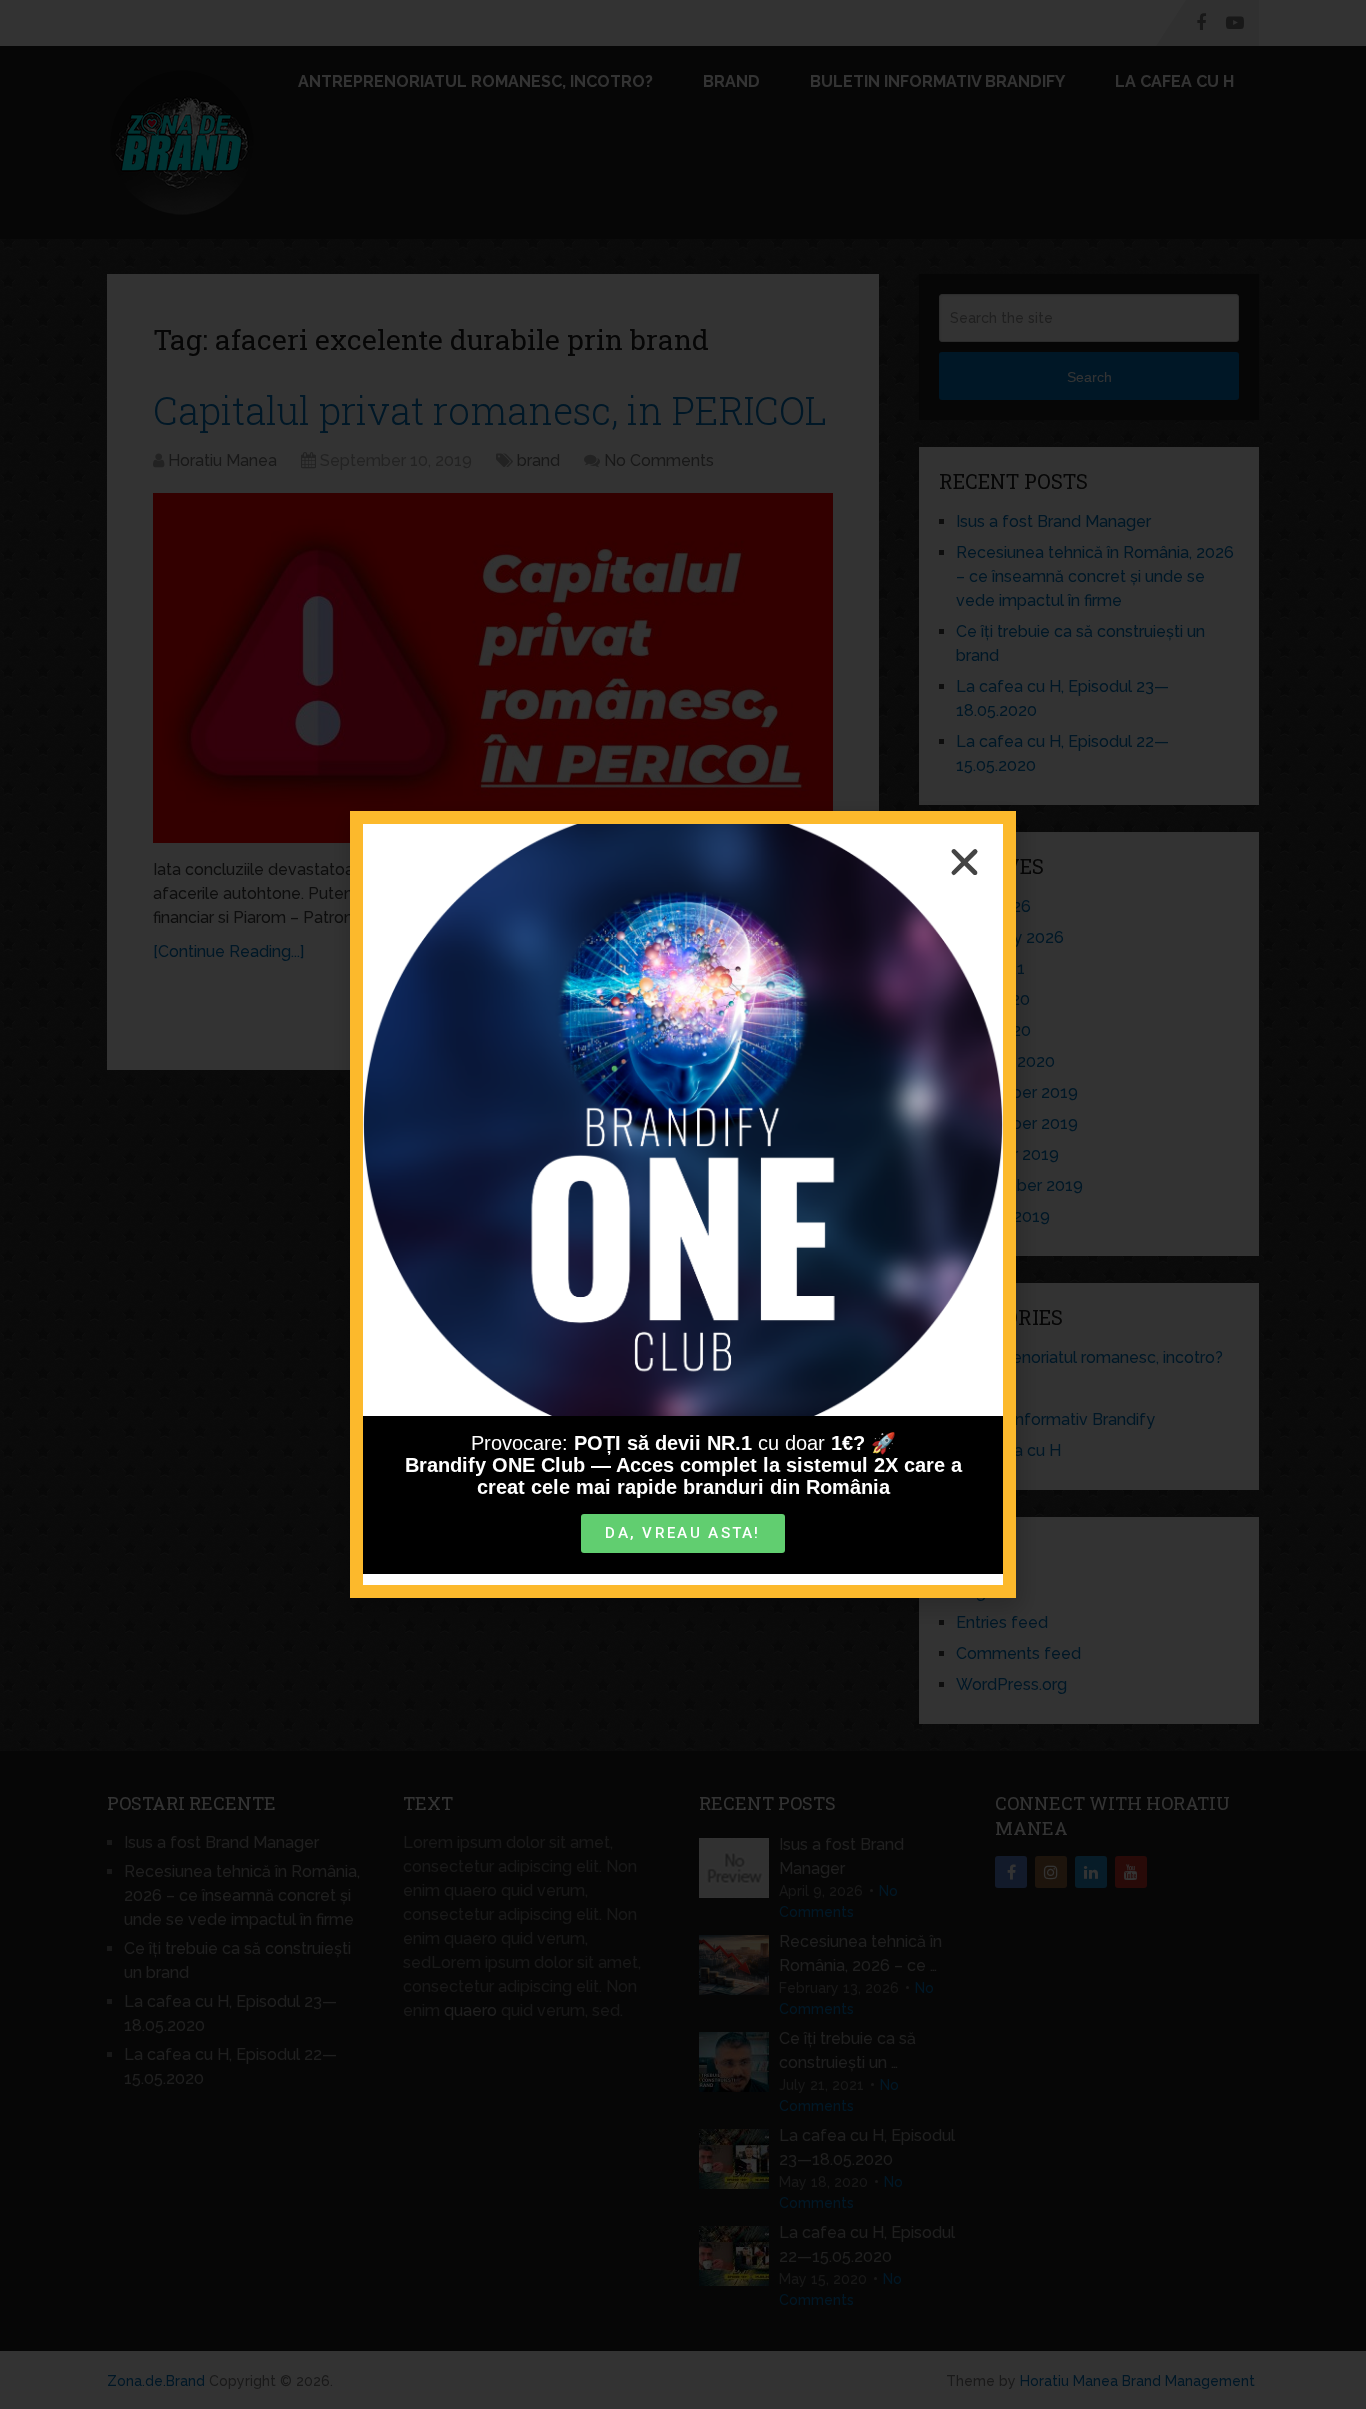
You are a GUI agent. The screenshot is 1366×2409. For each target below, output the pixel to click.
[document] (683, 1204)
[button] (964, 862)
